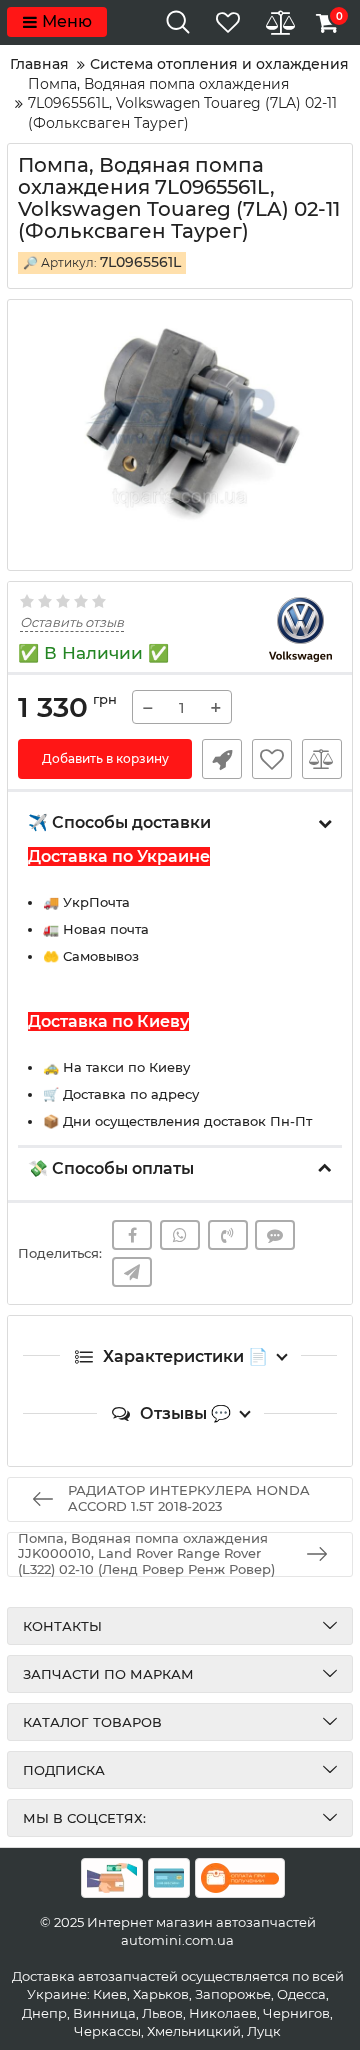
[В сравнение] (322, 759)
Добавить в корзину (105, 758)
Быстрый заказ (222, 759)
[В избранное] (272, 759)
